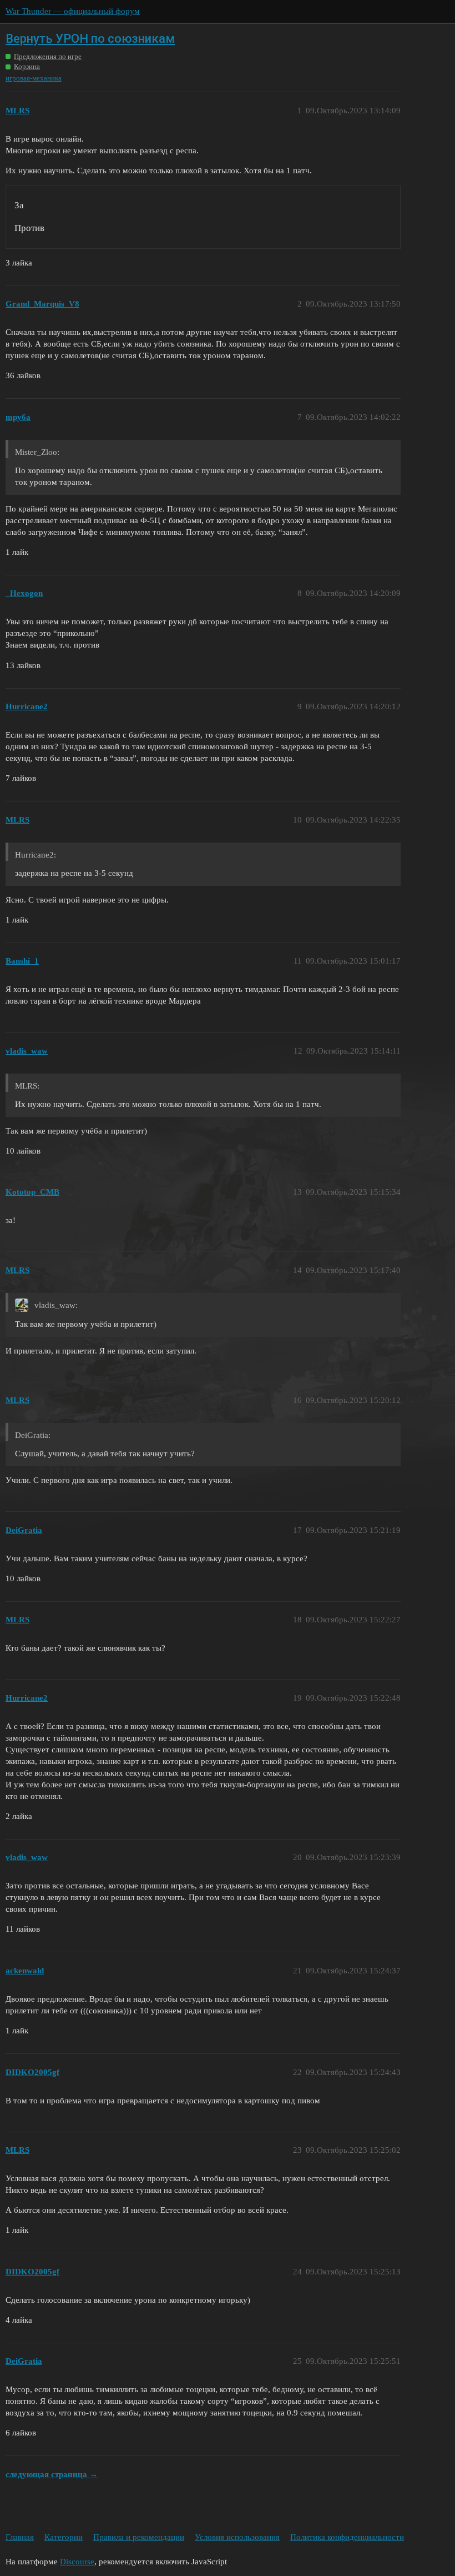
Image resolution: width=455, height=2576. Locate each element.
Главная (20, 2537)
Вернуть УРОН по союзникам (90, 39)
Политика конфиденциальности (347, 2537)
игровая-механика (34, 78)
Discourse (77, 2562)
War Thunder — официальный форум (73, 11)
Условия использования (237, 2537)
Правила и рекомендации (139, 2537)
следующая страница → (52, 2474)
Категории (64, 2537)
